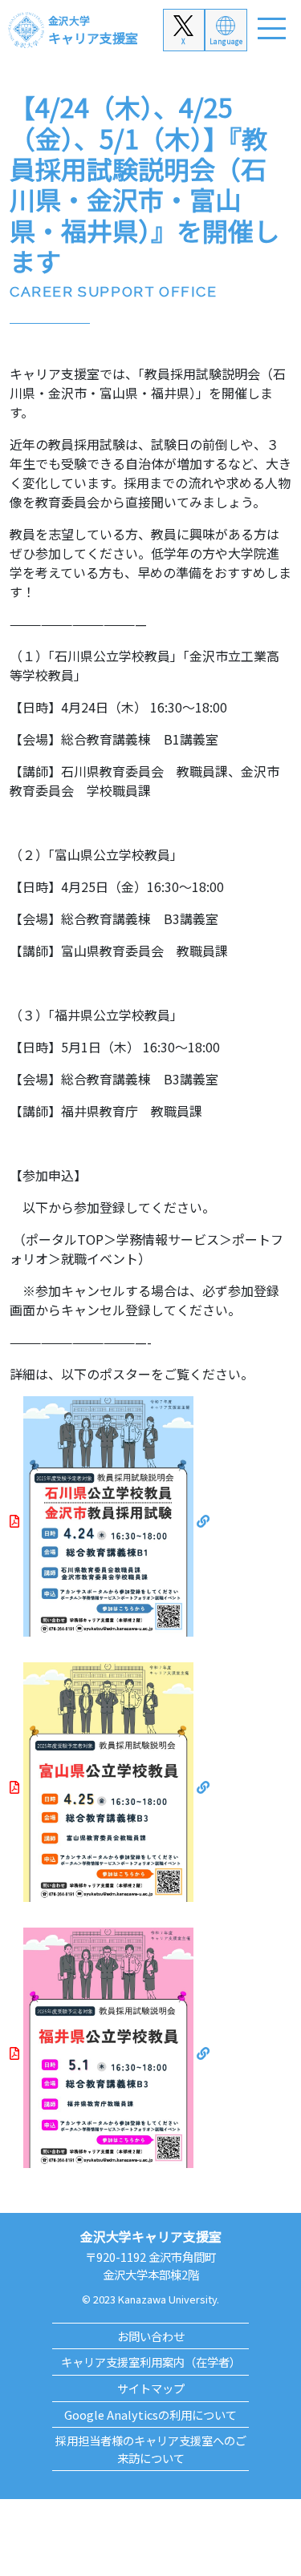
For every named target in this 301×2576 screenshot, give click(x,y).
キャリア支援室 (93, 30)
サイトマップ (151, 2388)
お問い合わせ (151, 2336)
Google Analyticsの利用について (150, 2414)
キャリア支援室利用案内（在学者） (151, 2362)
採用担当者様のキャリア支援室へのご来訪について (151, 2449)
